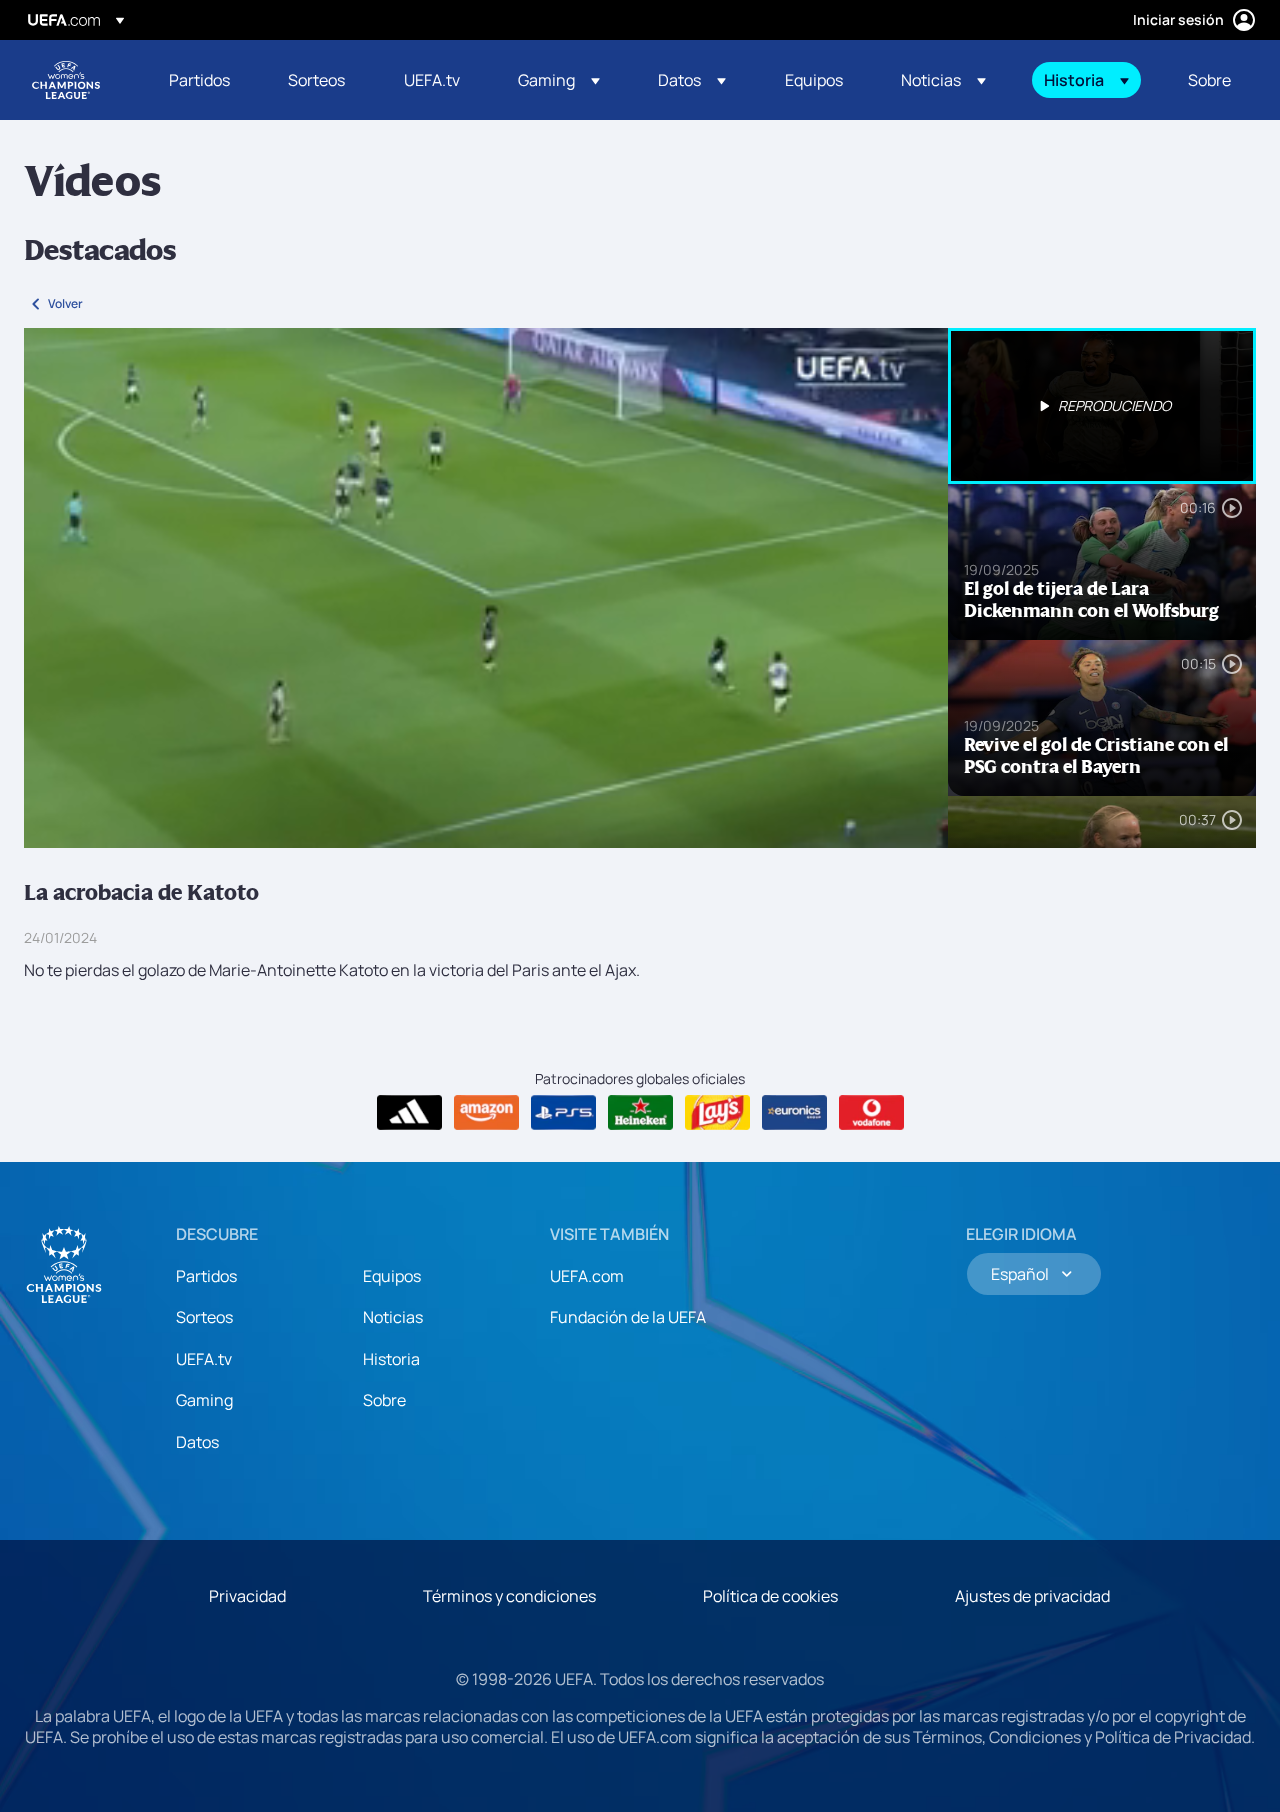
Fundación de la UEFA (628, 1317)
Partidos (206, 1276)
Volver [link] (65, 303)
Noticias (393, 1317)
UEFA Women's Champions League (66, 80)
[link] (199, 80)
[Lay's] (717, 1113)
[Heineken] (640, 1113)
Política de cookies (770, 1596)
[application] (486, 588)
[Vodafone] (871, 1113)
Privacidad (247, 1596)
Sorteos (204, 1317)
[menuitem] (203, 80)
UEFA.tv (204, 1359)
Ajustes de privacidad (1032, 1596)
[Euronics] (794, 1113)
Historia (391, 1359)
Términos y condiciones (509, 1596)
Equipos (392, 1276)
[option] (1102, 406)
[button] (559, 80)
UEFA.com (587, 1276)
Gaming (204, 1400)
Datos (197, 1442)
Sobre (384, 1400)
